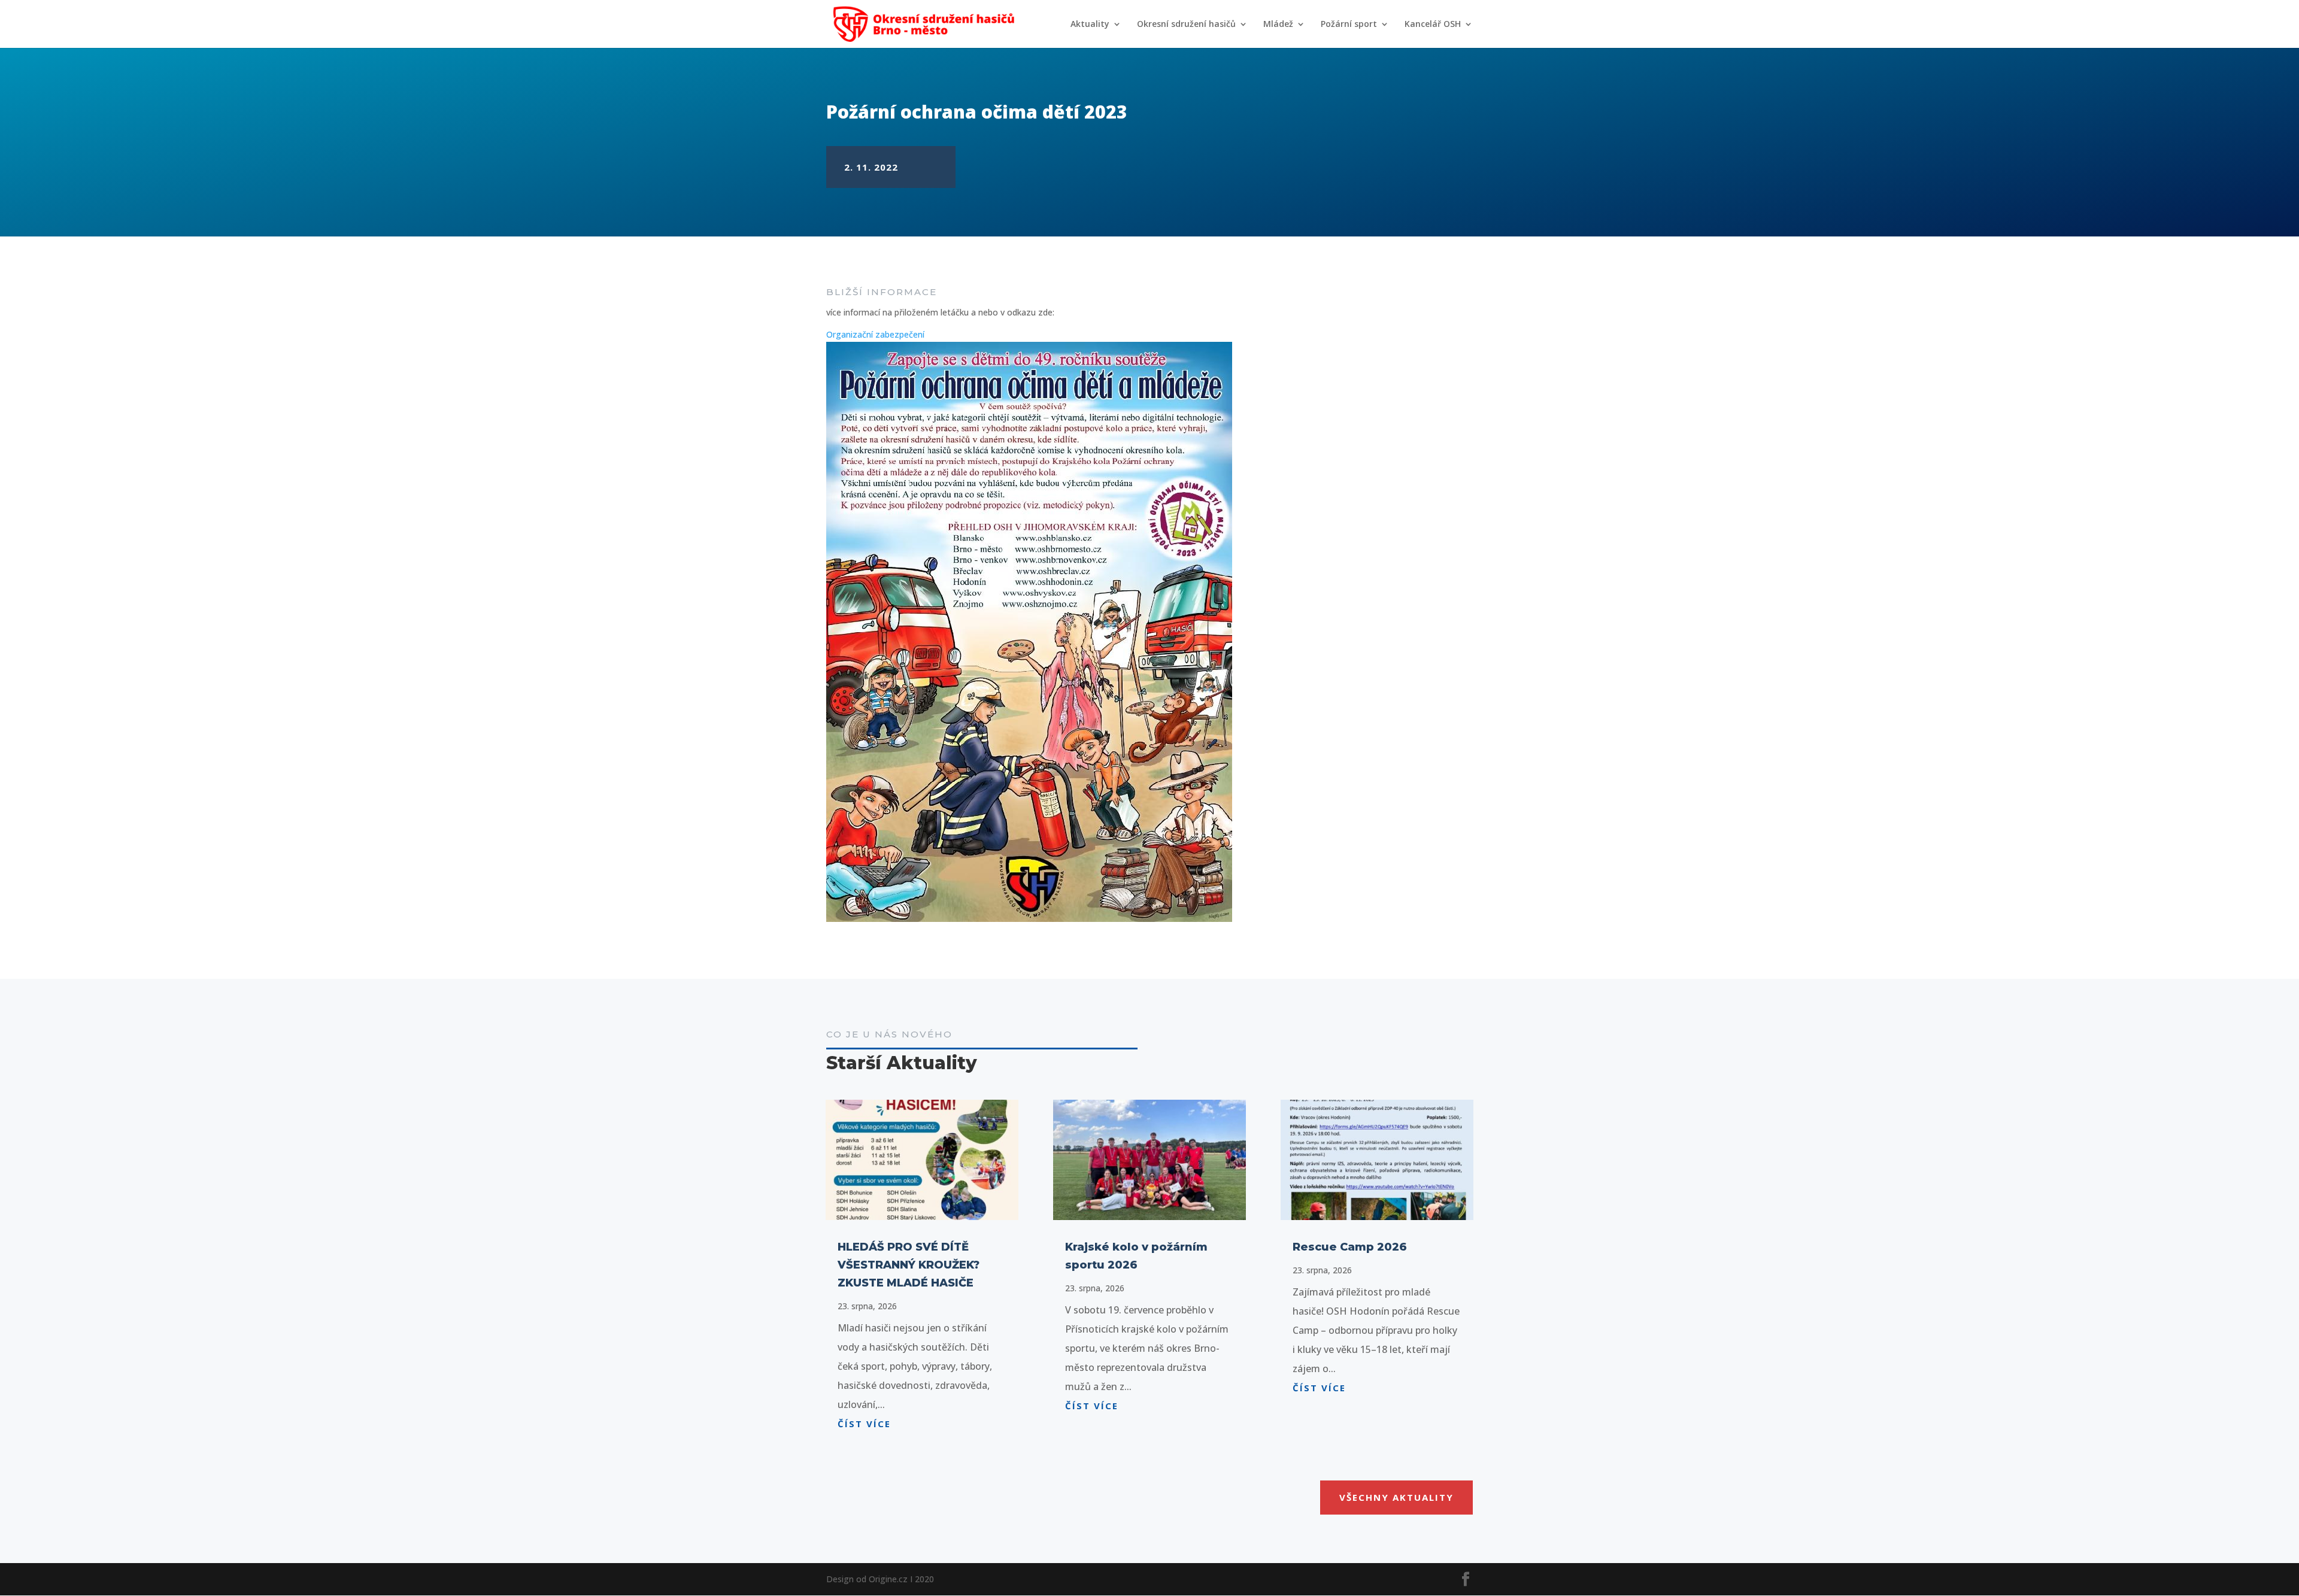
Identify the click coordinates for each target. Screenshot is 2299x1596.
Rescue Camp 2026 (1350, 1247)
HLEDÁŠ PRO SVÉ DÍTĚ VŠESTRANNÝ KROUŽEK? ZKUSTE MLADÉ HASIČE (909, 1265)
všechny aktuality (1396, 1497)
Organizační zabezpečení (875, 334)
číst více (864, 1424)
